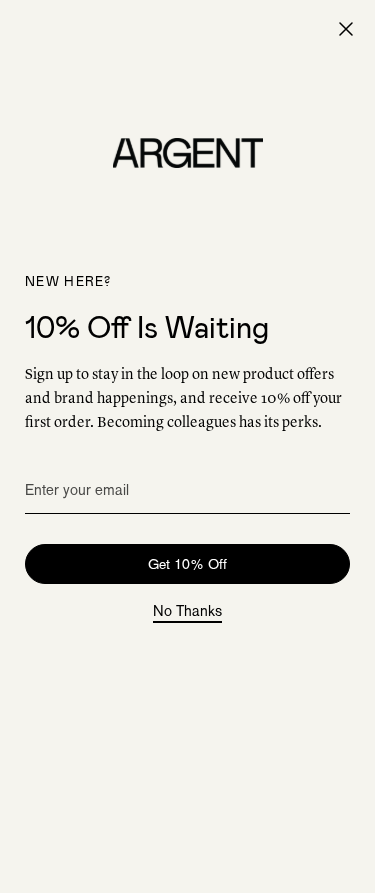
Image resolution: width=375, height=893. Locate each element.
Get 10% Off (187, 564)
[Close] (346, 29)
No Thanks (187, 612)
